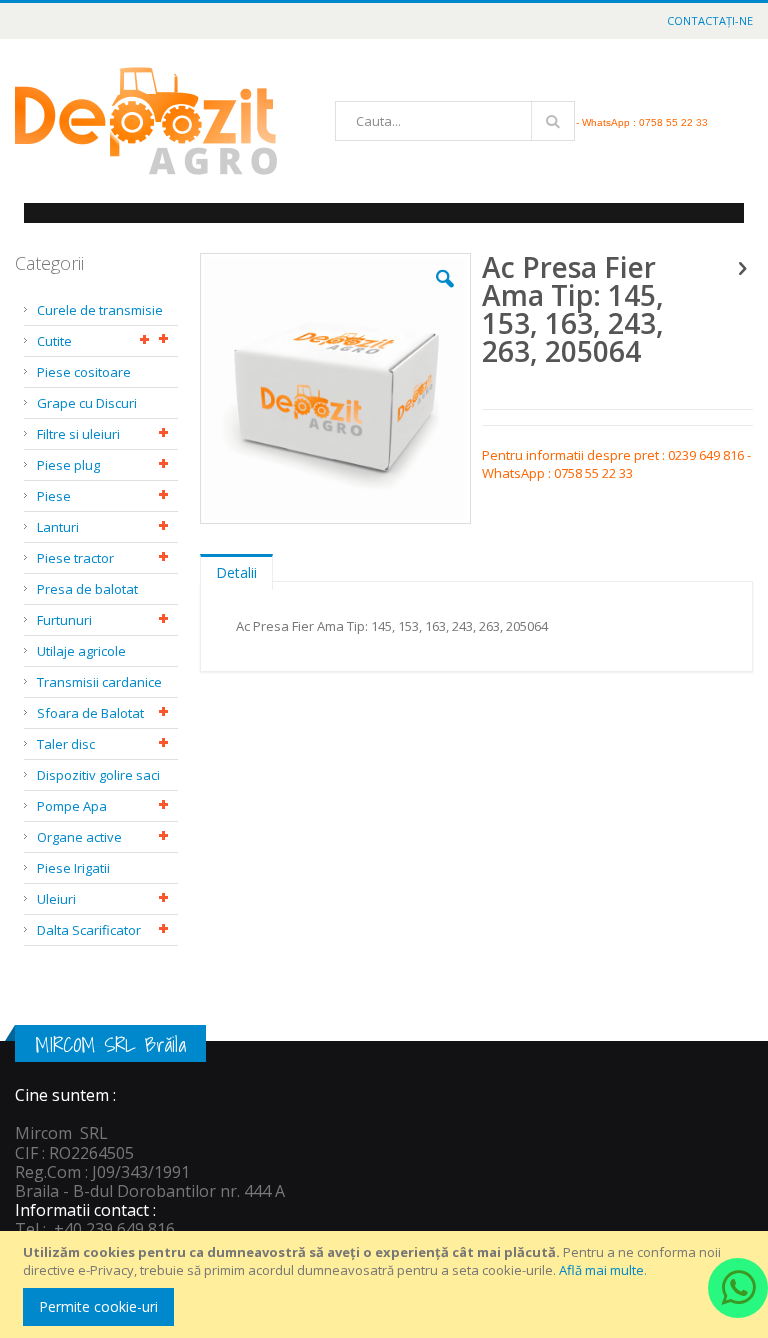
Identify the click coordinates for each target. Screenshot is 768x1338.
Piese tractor (75, 558)
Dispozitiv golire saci (98, 775)
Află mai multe (601, 1270)
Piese (54, 496)
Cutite (54, 341)
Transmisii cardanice (99, 682)
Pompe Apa (72, 806)
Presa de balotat (87, 589)
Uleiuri (56, 899)
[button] (445, 294)
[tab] (236, 568)
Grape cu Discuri (87, 403)
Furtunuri (64, 620)
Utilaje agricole (81, 651)
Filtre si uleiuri (78, 434)
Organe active (79, 837)
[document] (387, 1284)
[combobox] (455, 121)
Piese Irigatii (73, 868)
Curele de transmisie (100, 310)
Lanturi (58, 527)
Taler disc (66, 744)
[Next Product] (742, 267)
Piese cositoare (84, 372)
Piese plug (68, 465)
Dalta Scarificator (89, 930)
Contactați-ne (710, 20)
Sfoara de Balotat (90, 713)
